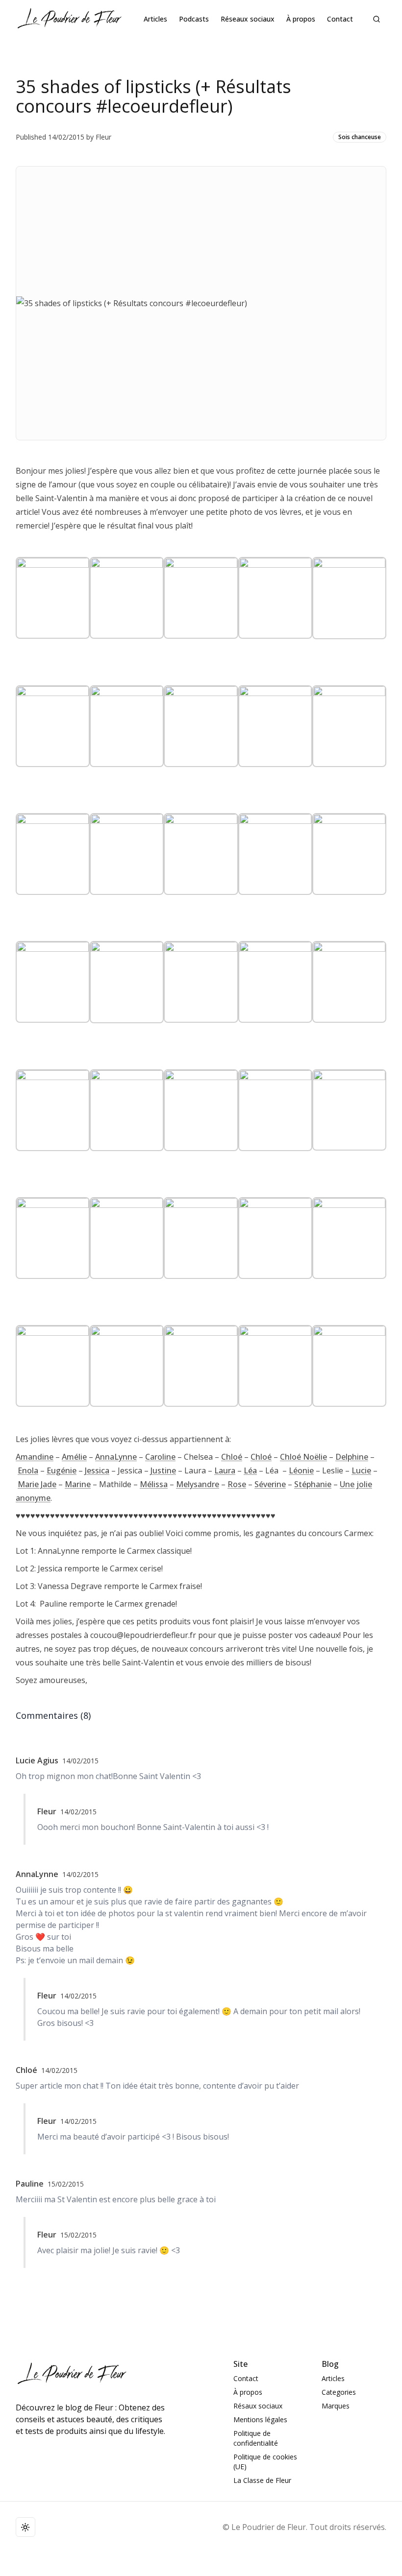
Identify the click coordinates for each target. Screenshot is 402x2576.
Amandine (35, 1457)
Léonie (301, 1470)
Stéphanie (313, 1484)
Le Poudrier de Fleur (269, 2527)
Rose (237, 1484)
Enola (28, 1470)
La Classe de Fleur (262, 2480)
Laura (225, 1470)
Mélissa (154, 1484)
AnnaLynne (116, 1457)
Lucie (361, 1470)
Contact (340, 19)
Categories (339, 2392)
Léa (250, 1470)
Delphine (352, 1457)
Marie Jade (37, 1484)
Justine (163, 1470)
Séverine (270, 1484)
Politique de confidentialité (256, 2438)
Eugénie (62, 1470)
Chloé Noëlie (303, 1457)
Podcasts (194, 19)
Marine (78, 1484)
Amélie (74, 1457)
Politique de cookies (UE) (265, 2462)
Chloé (232, 1457)
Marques (336, 2406)
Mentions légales (260, 2420)
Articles (155, 19)
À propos (301, 19)
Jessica (97, 1470)
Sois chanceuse (360, 137)
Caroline (160, 1457)
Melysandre (198, 1484)
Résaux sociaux (258, 2406)
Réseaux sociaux (248, 19)
